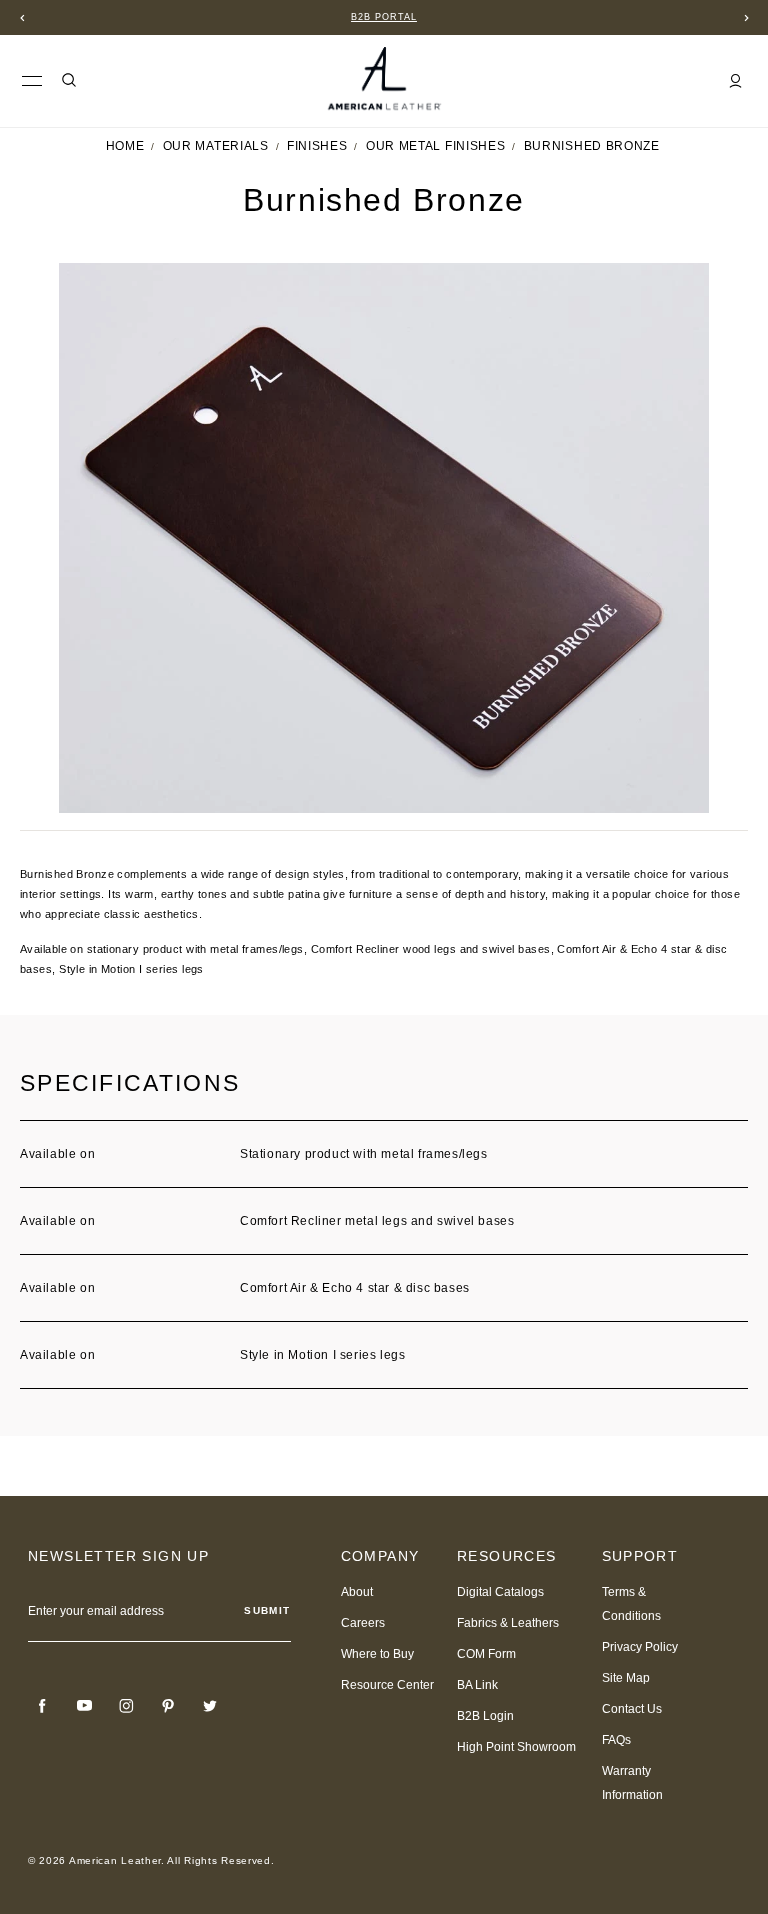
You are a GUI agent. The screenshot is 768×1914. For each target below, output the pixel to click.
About (357, 1592)
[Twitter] (210, 1706)
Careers (363, 1623)
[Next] (746, 18)
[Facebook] (42, 1706)
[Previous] (22, 18)
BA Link (477, 1685)
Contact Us (632, 1709)
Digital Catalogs (500, 1592)
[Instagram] (126, 1706)
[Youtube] (84, 1706)
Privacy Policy (640, 1647)
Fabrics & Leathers (508, 1623)
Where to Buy (377, 1654)
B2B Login (485, 1716)
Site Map (626, 1678)
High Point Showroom (516, 1747)
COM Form (486, 1654)
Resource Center (387, 1685)
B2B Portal (384, 17)
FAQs (616, 1740)
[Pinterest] (168, 1706)
